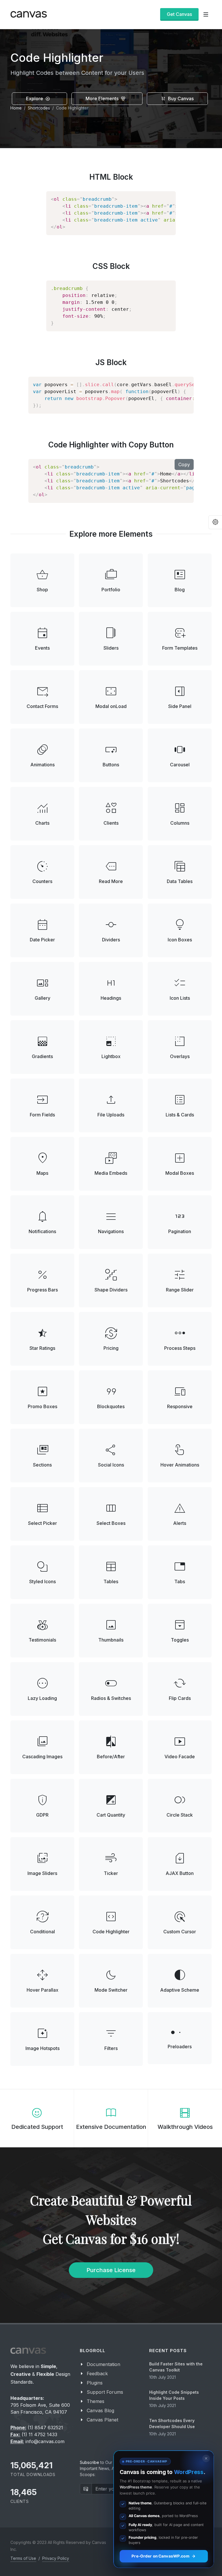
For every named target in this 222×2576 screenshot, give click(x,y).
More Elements (103, 98)
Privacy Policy (56, 2558)
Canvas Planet (102, 2420)
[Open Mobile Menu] (206, 14)
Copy (184, 464)
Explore (35, 98)
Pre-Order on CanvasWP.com (160, 2556)
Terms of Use (23, 2558)
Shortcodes (39, 108)
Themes (96, 2401)
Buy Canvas (180, 98)
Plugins (95, 2383)
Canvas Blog (100, 2410)
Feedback (97, 2374)
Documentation (103, 2364)
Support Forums (105, 2392)
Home (16, 108)
